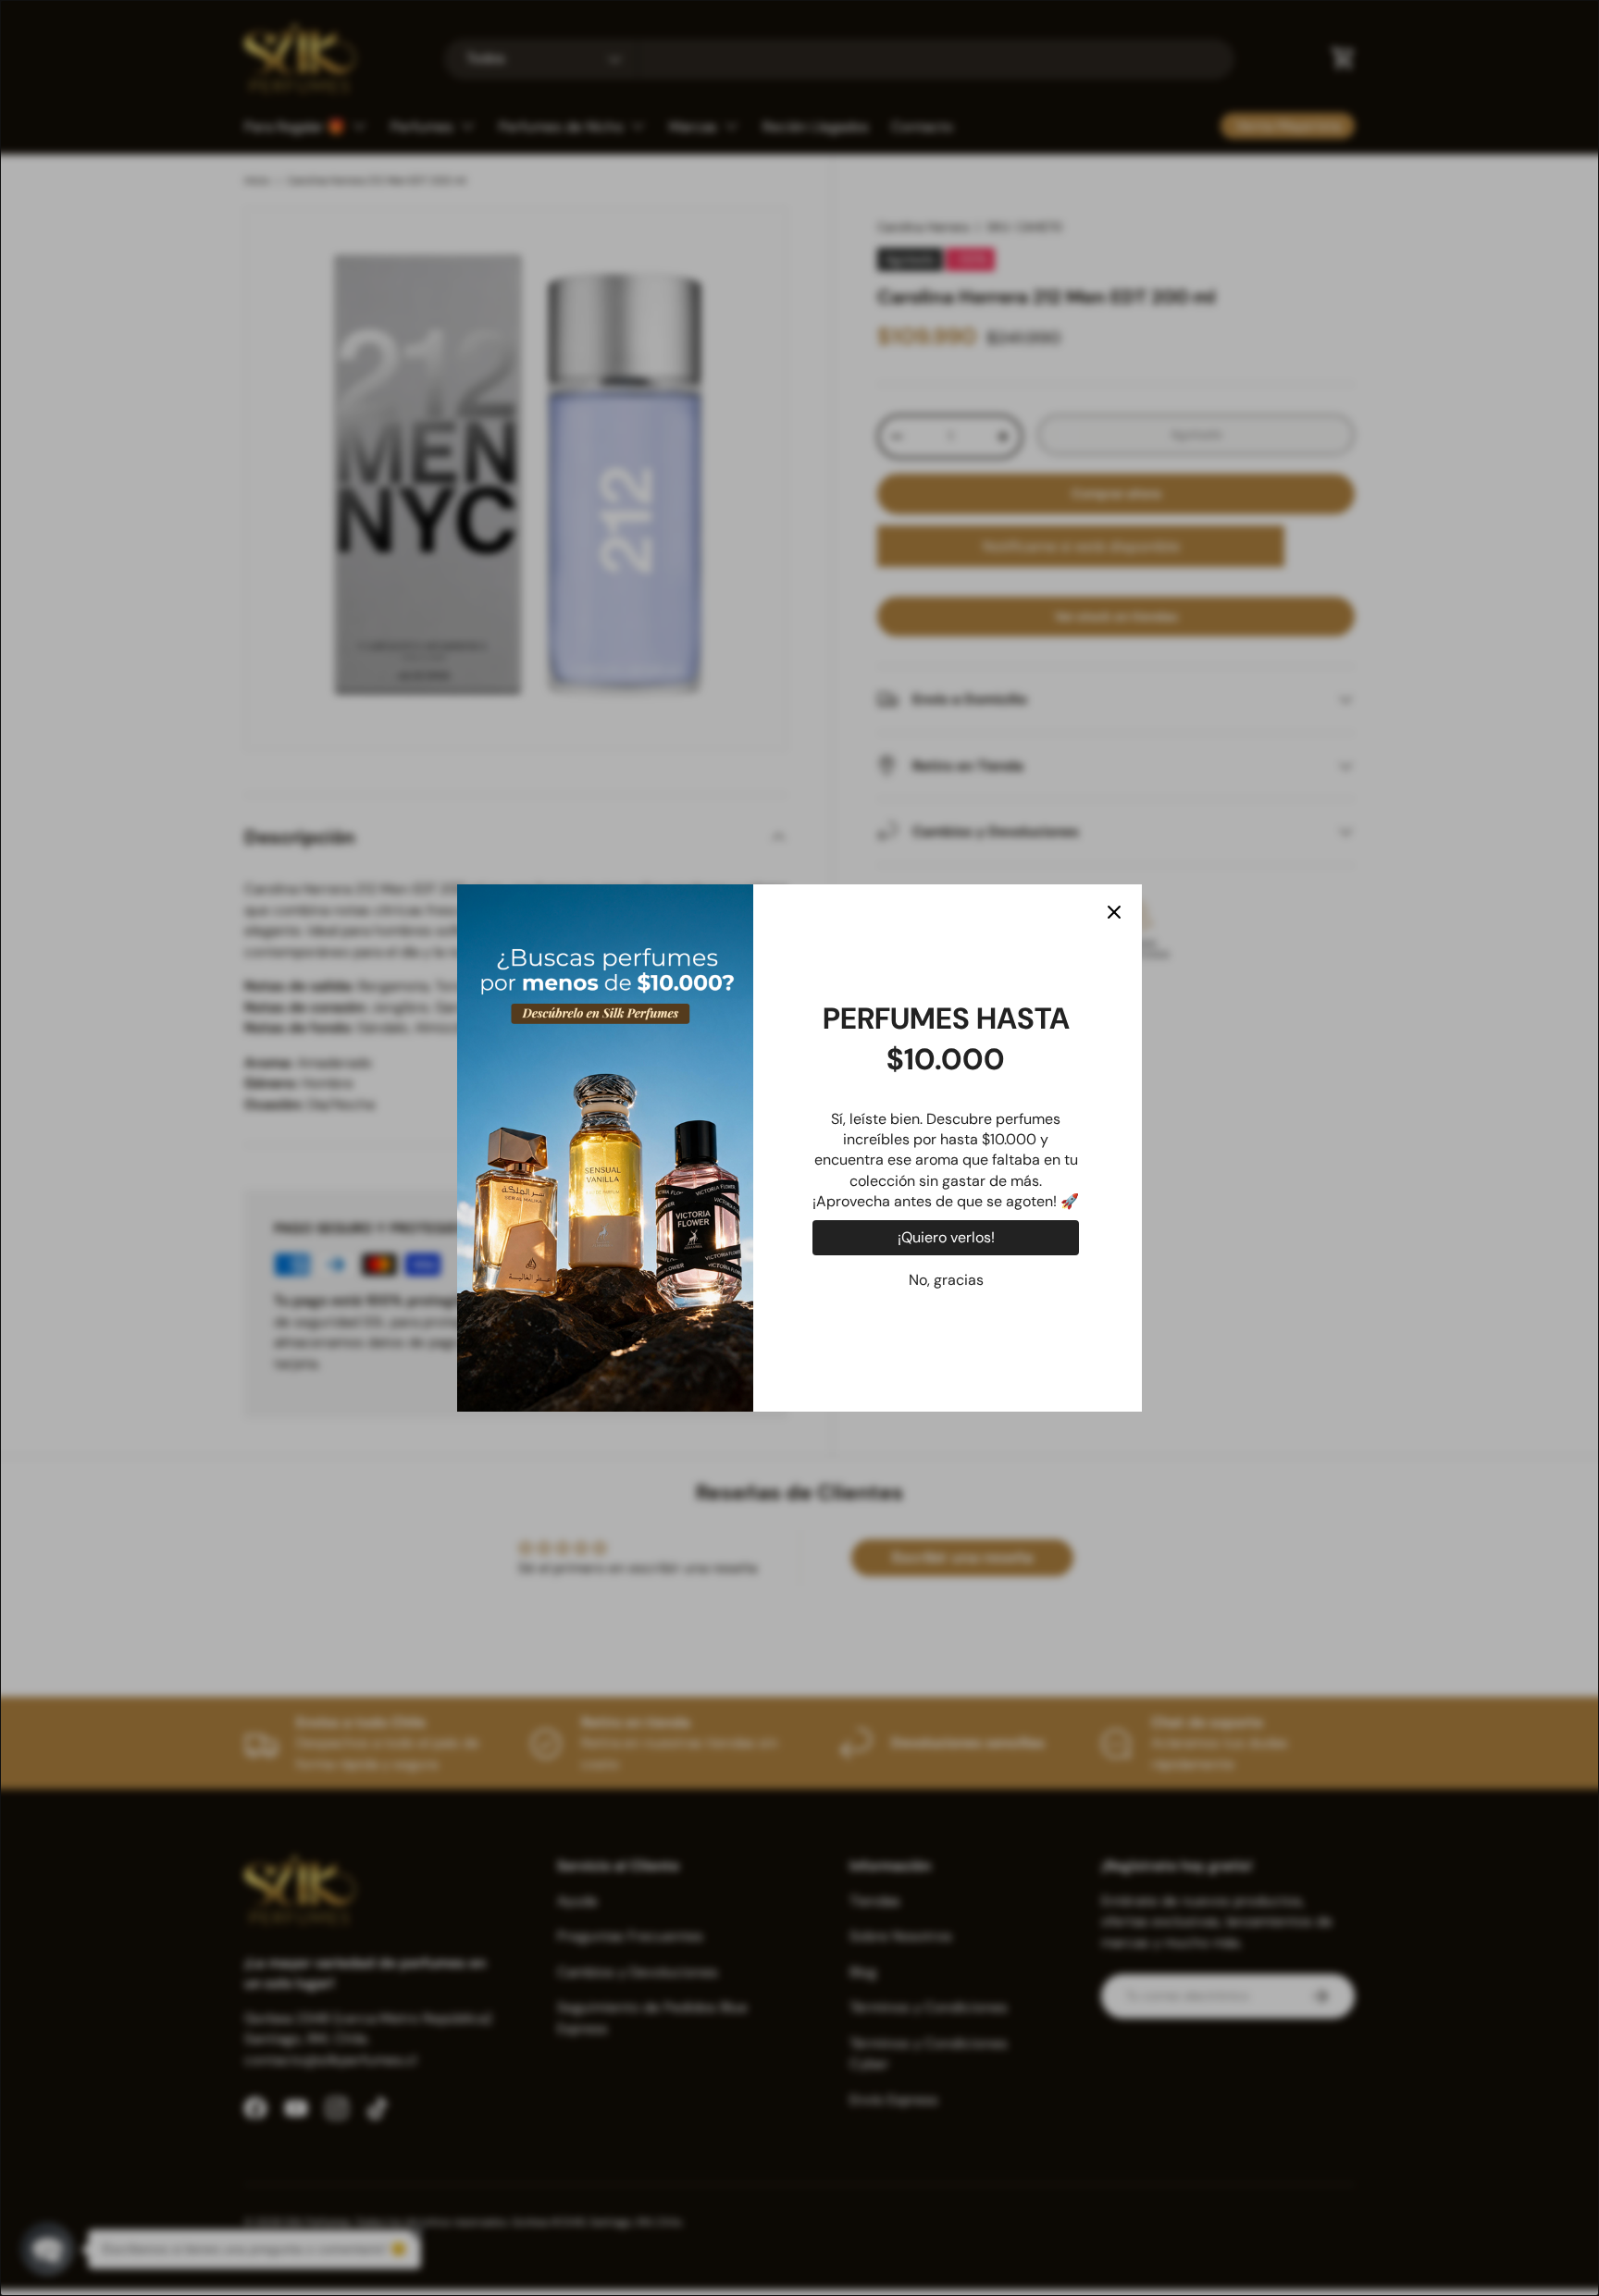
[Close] (1114, 912)
